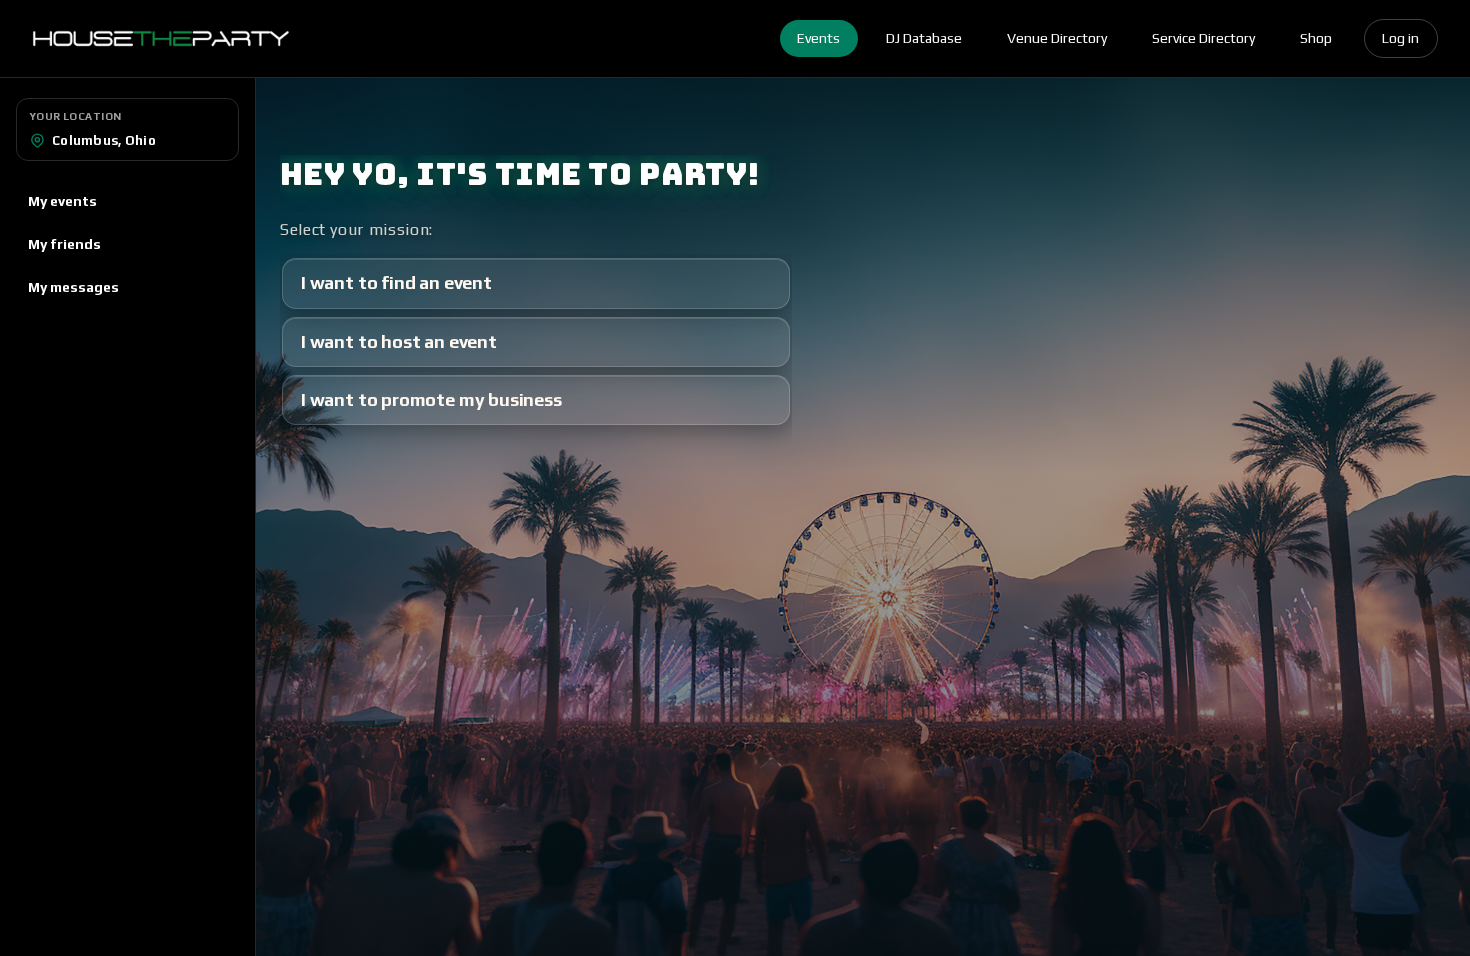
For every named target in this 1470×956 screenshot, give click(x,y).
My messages (73, 287)
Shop (1316, 38)
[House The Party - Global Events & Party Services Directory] (160, 39)
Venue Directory (1057, 38)
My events (62, 201)
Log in (1400, 38)
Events (818, 38)
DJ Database (924, 38)
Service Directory (1203, 38)
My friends (64, 244)
